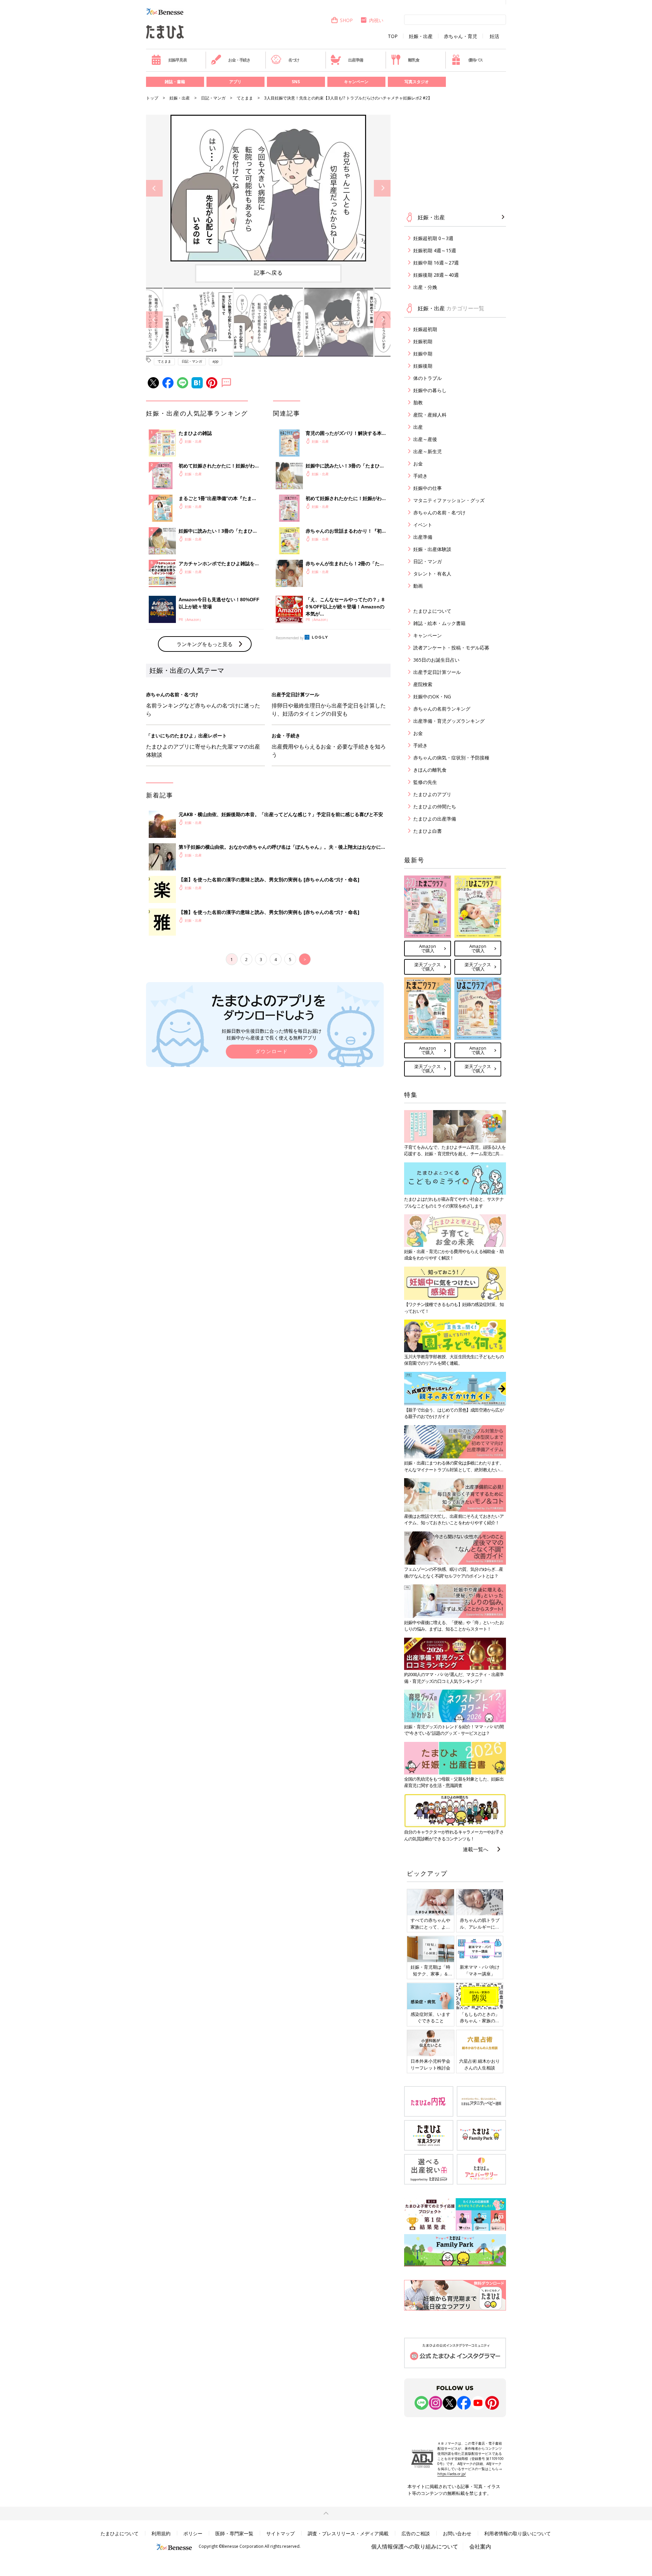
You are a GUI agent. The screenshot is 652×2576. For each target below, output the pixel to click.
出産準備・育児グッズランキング (449, 721)
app (215, 361)
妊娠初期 (423, 341)
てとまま (245, 98)
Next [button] (382, 188)
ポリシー (193, 2533)
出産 (418, 427)
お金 (418, 464)
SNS (296, 82)
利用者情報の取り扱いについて (518, 2533)
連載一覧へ (476, 1849)
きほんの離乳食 (430, 770)
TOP (393, 36)
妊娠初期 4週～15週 (435, 250)
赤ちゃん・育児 (460, 36)
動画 (418, 586)
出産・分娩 (425, 287)
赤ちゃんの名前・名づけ (439, 512)
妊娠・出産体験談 (432, 549)
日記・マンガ (213, 98)
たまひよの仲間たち (435, 806)
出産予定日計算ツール (437, 672)
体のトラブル (428, 378)
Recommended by (290, 638)
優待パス (476, 60)
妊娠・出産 (421, 36)
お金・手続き (239, 60)
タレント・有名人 (432, 574)
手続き (420, 476)
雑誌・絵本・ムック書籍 (439, 623)
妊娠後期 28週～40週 (436, 275)
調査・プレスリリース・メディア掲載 (348, 2533)
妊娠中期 (423, 354)
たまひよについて (432, 611)
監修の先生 (425, 782)
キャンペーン (356, 82)
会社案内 (480, 2546)
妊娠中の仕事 (428, 488)
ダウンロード (272, 1051)
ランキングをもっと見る (205, 644)
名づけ (294, 60)
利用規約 (161, 2533)
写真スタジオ (417, 82)
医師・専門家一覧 (234, 2533)
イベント (423, 525)
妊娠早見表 (178, 60)
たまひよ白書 (428, 831)
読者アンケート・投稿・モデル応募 (451, 648)
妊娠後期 (423, 366)
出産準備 (355, 60)
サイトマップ (280, 2533)
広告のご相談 (416, 2533)
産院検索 (423, 684)
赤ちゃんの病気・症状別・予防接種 (451, 758)
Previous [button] (154, 188)
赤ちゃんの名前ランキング (442, 709)
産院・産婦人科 (430, 415)
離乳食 (414, 60)
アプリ (235, 82)
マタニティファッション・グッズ (449, 500)
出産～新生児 (428, 451)
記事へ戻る (268, 273)
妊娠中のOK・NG (432, 696)
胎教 (418, 402)
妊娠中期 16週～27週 (436, 263)
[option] (268, 188)
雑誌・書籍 (175, 82)
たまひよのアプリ (432, 794)
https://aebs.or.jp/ (452, 2474)
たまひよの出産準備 (435, 819)
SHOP (346, 20)
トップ (152, 98)
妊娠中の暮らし (430, 390)
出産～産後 (425, 439)
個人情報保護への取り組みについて (415, 2546)
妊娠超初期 (425, 329)
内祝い (376, 20)
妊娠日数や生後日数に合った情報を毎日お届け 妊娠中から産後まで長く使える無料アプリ (272, 1034)
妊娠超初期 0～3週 (433, 238)
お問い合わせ (457, 2533)
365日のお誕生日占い (436, 660)
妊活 (494, 36)
